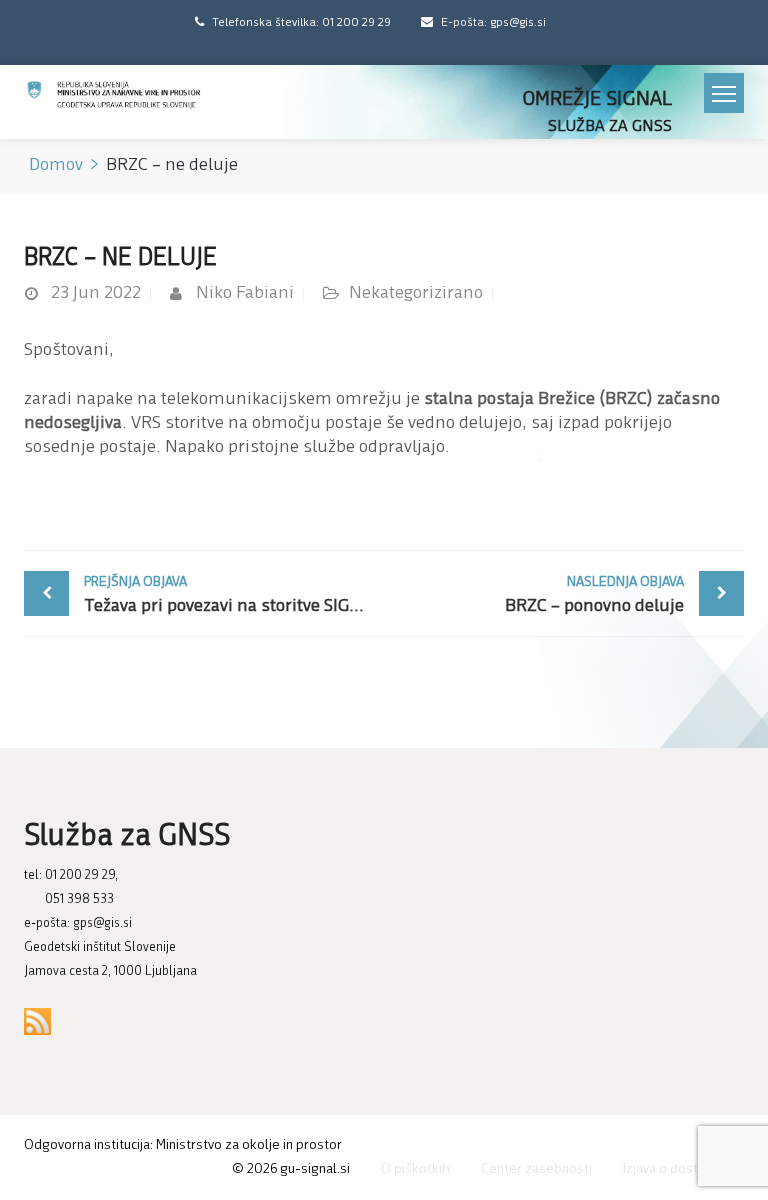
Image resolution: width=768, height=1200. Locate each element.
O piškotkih (415, 1169)
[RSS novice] (37, 1021)
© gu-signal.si (291, 1169)
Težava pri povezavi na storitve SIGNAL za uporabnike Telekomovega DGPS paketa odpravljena (234, 595)
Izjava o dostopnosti (683, 1169)
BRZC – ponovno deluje (594, 595)
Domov (56, 166)
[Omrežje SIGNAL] (114, 96)
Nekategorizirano (416, 294)
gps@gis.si (102, 923)
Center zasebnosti (536, 1169)
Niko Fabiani (245, 294)
